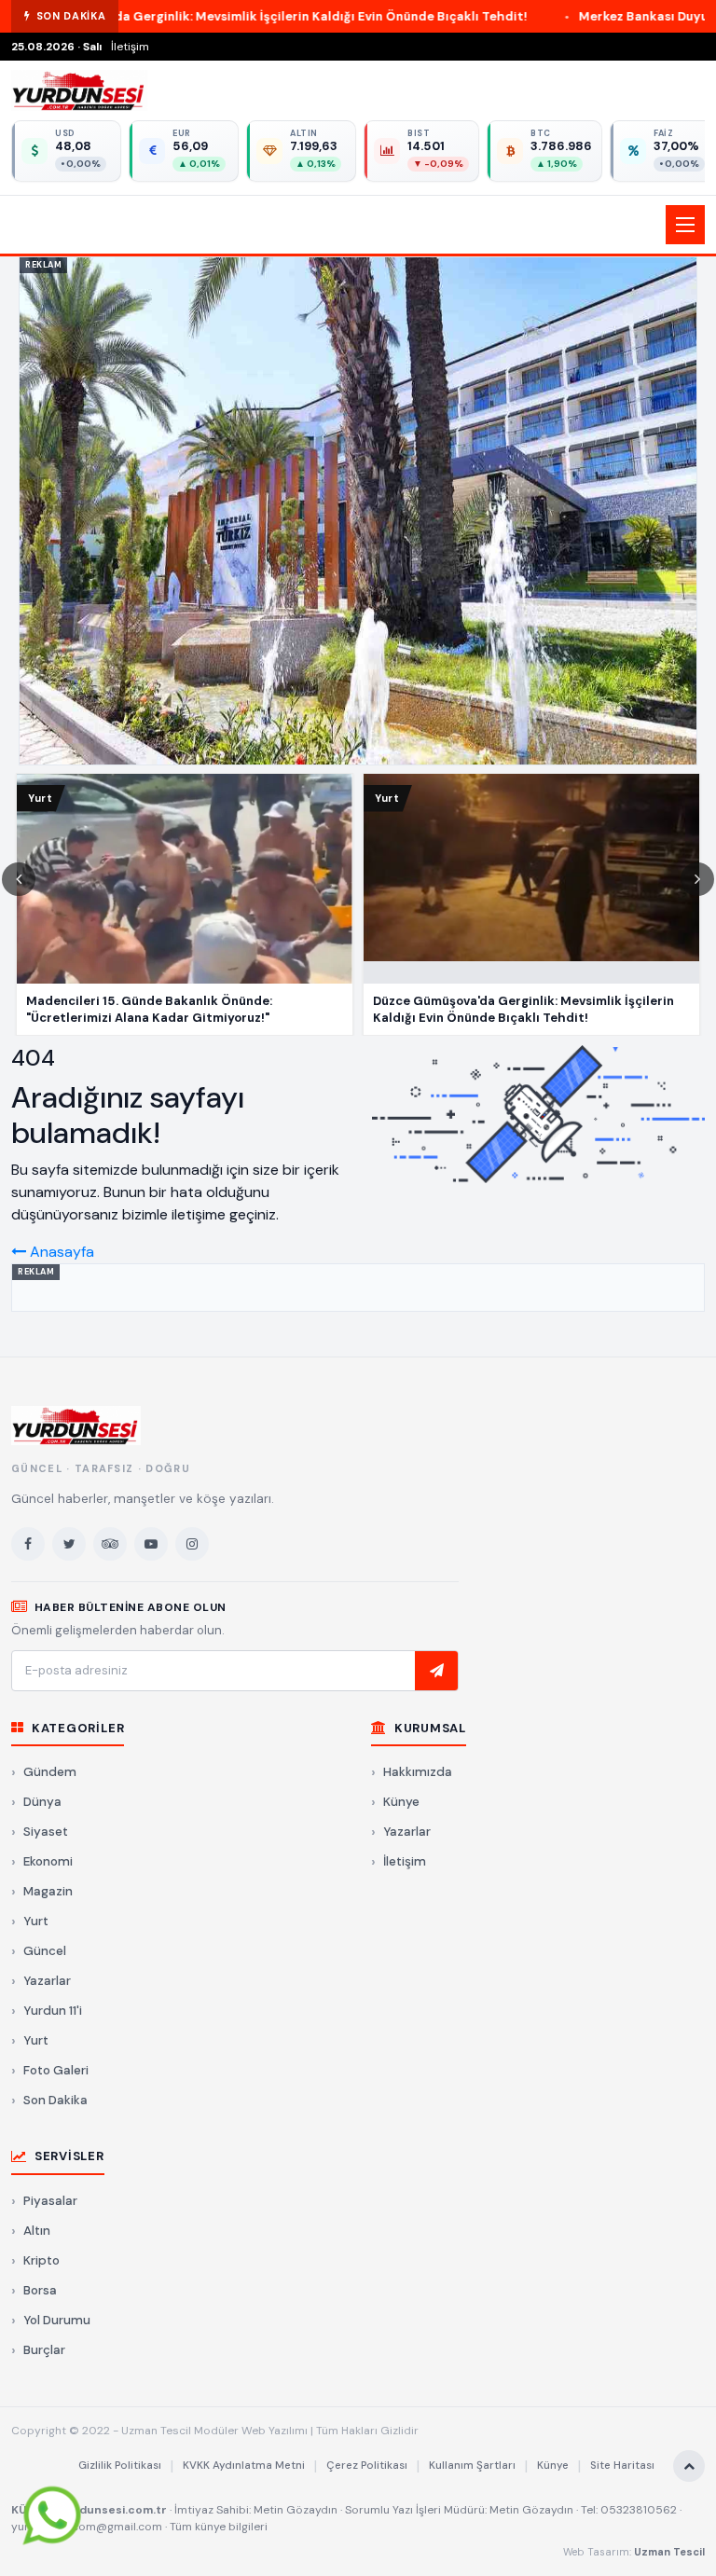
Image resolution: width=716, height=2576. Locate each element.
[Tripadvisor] (110, 1544)
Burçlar (44, 2350)
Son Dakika (55, 2100)
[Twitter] (69, 1544)
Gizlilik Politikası (120, 2466)
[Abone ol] (436, 1671)
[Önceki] (19, 879)
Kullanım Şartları (472, 2466)
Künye (401, 1802)
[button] (358, 225)
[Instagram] (192, 1544)
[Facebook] (28, 1544)
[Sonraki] (697, 879)
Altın (37, 2231)
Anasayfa (60, 1252)
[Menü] (685, 225)
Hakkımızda (418, 1772)
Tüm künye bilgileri (219, 2527)
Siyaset (46, 1832)
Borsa (40, 2290)
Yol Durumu (57, 2320)
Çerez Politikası (367, 2466)
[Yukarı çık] (689, 2466)
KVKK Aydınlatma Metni (244, 2466)
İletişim (130, 47)
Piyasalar (50, 2201)
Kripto (41, 2260)
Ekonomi (48, 1861)
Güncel (45, 1951)
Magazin (48, 1891)
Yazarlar (47, 1981)
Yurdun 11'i (53, 2011)
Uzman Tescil (669, 2552)
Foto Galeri (56, 2070)
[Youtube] (151, 1544)
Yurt (36, 1921)
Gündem (50, 1772)
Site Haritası (622, 2466)
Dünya (42, 1802)
